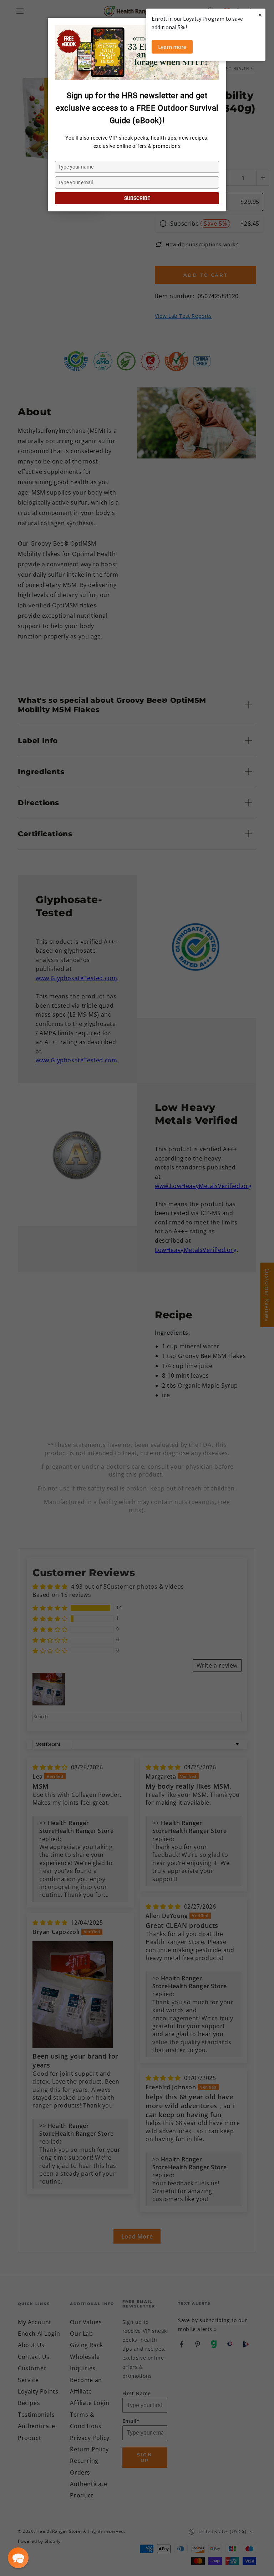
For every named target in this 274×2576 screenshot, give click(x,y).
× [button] (260, 15)
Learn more (172, 47)
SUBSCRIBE (137, 198)
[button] (18, 2558)
